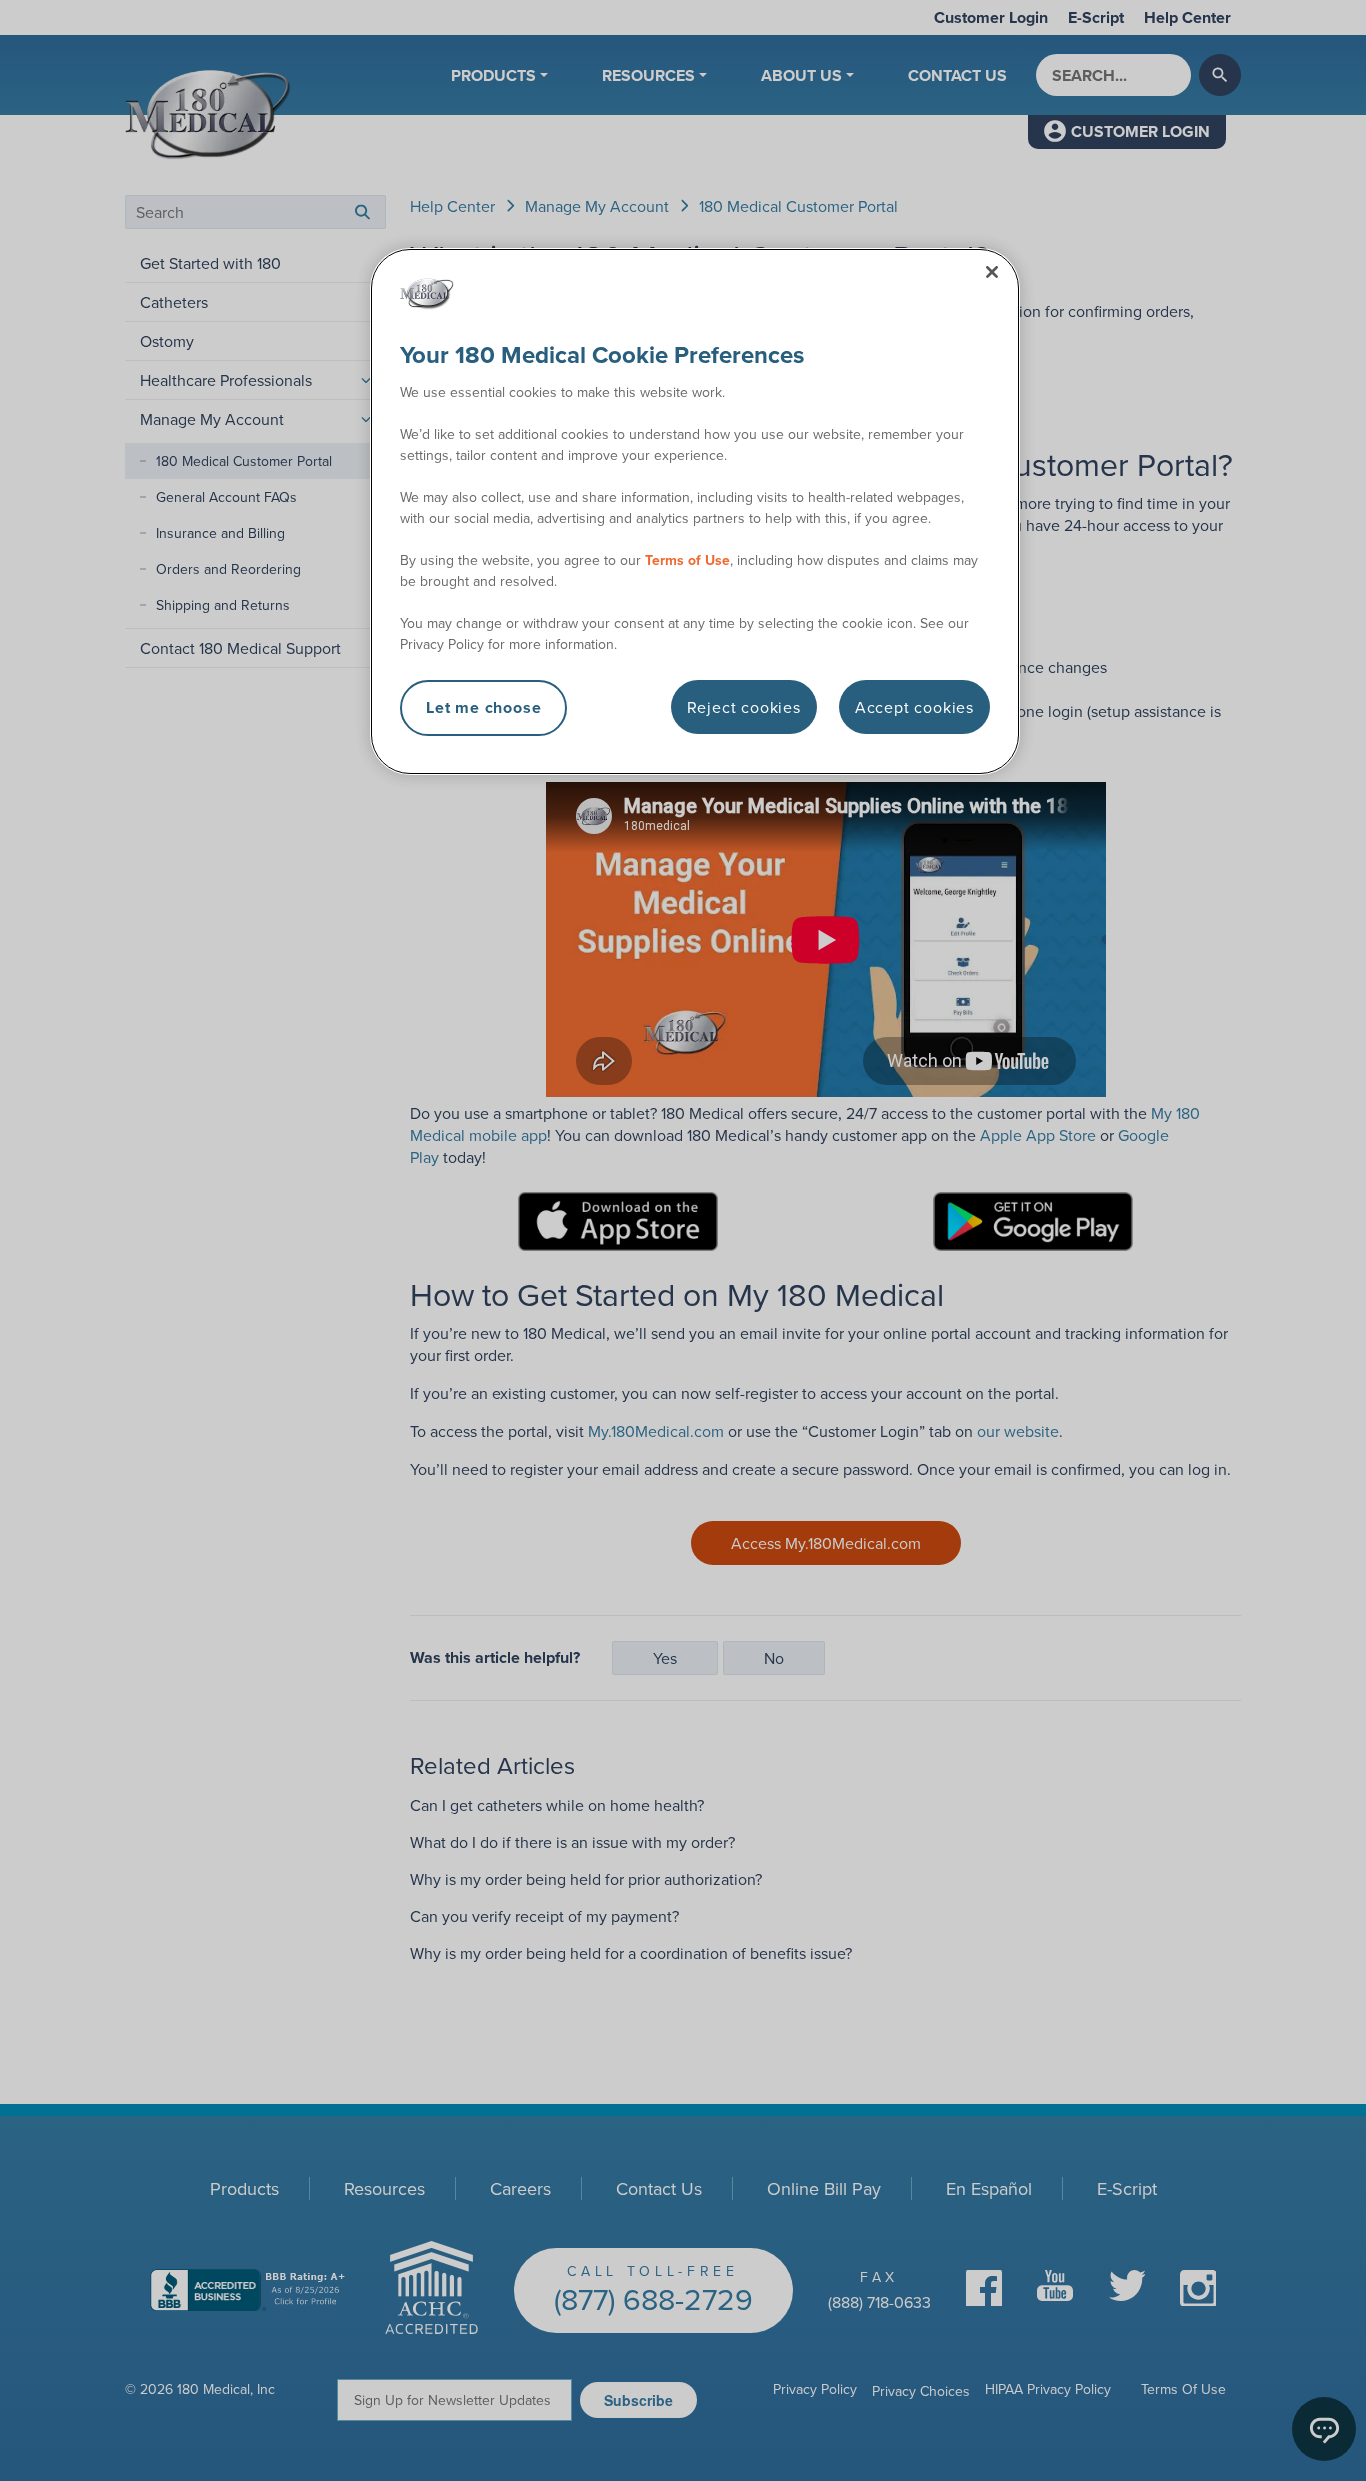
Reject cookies (744, 707)
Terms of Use (687, 560)
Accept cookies (914, 707)
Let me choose (483, 707)
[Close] (992, 272)
